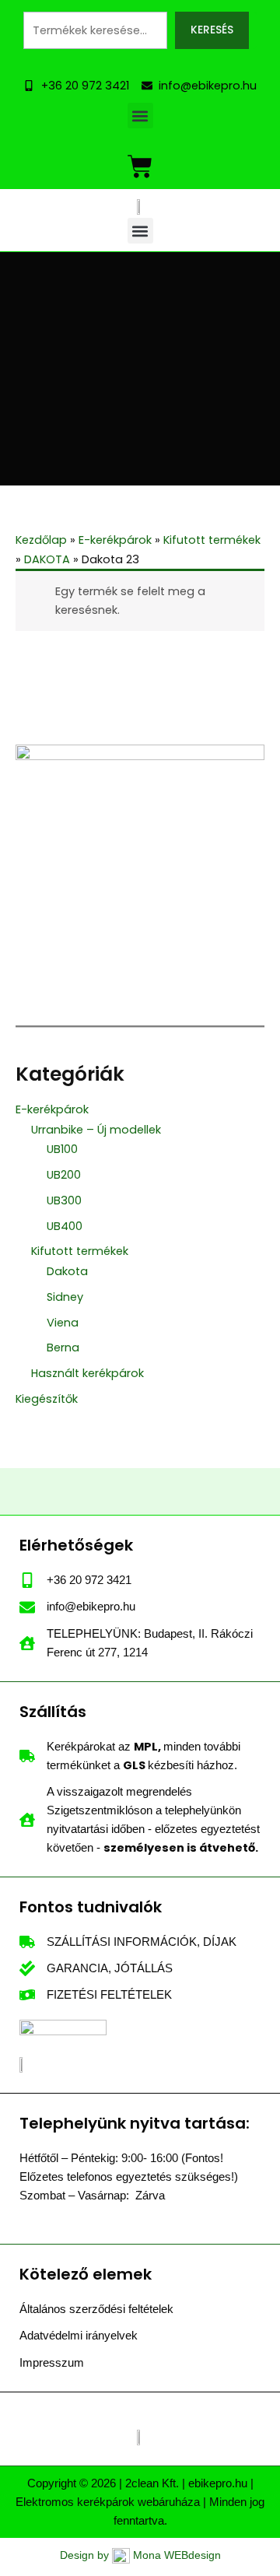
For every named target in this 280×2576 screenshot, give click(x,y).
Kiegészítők (47, 1399)
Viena (63, 1323)
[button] (140, 116)
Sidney (65, 1297)
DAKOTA (47, 559)
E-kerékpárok (52, 1109)
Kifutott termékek (80, 1251)
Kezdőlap (41, 540)
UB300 (64, 1200)
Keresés (212, 30)
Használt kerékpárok (87, 1373)
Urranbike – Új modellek (96, 1130)
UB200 (64, 1175)
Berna (63, 1348)
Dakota (67, 1271)
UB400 (65, 1226)
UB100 (62, 1149)
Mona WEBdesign (177, 2555)
